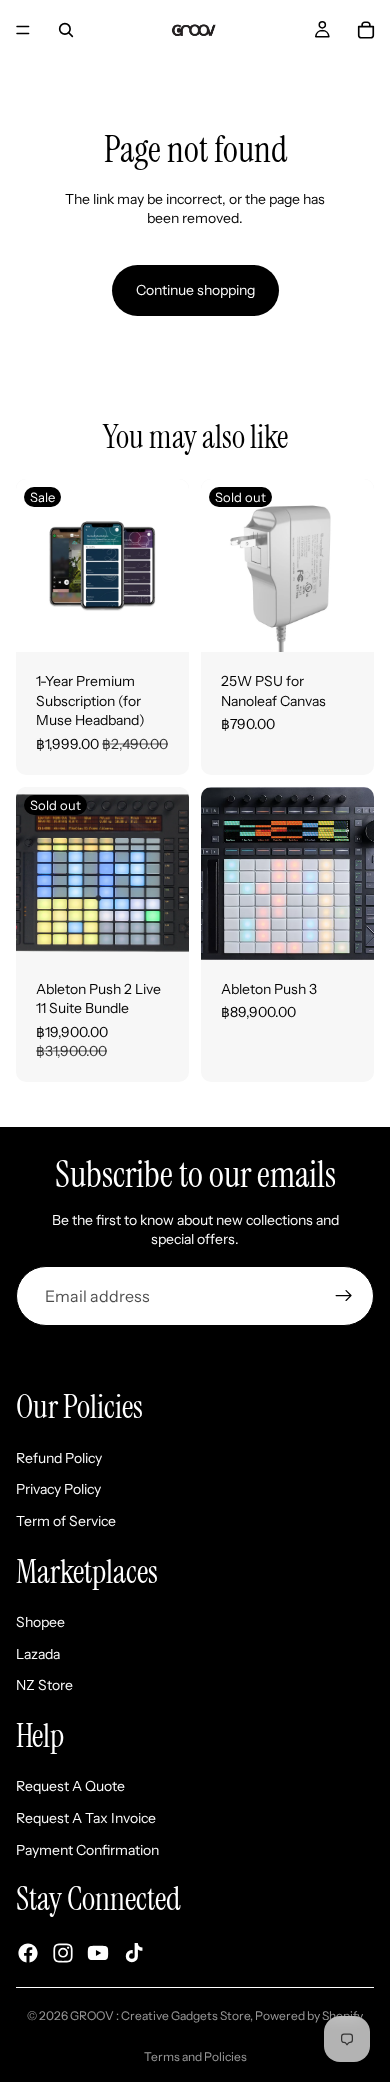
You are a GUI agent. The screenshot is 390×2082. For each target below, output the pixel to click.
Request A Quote (70, 1786)
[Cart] (366, 30)
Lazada (38, 1653)
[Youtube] (98, 1953)
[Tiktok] (134, 1953)
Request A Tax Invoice (86, 1818)
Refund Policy (59, 1458)
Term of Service (66, 1521)
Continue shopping (195, 290)
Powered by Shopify (309, 2015)
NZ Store (44, 1685)
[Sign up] (344, 1296)
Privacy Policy (58, 1489)
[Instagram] (63, 1953)
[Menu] (23, 30)
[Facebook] (28, 1953)
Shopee (40, 1622)
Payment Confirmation (87, 1849)
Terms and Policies (195, 2056)
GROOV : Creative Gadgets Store (160, 2015)
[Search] (66, 30)
